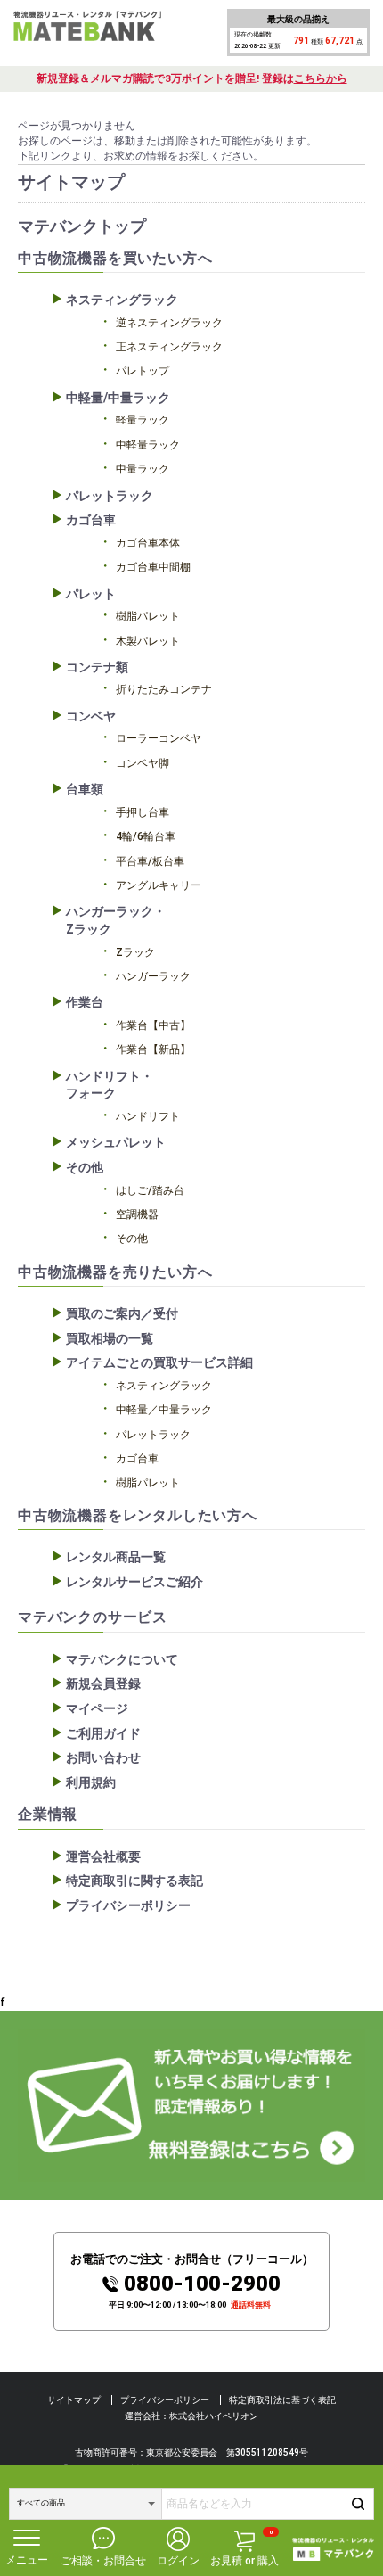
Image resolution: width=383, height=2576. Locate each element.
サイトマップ (74, 2400)
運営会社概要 (103, 1856)
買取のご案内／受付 (122, 1313)
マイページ (97, 1708)
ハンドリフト (148, 1116)
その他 (85, 1167)
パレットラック (110, 496)
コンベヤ (91, 716)
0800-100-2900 (202, 2284)
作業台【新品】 (153, 1049)
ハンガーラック (153, 976)
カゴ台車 (91, 520)
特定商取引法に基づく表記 (282, 2400)
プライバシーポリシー (128, 1905)
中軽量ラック (148, 445)
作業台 (85, 1002)
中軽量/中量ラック (118, 398)
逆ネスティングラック (169, 323)
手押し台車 (143, 812)
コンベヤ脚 (143, 763)
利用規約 (91, 1782)
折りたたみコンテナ (164, 689)
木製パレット (148, 641)
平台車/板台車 (150, 861)
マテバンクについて (122, 1659)
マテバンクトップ (82, 226)
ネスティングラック (122, 300)
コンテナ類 (97, 667)
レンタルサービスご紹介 (134, 1582)
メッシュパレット (116, 1142)
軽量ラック (143, 420)
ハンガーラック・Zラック (116, 920)
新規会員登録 (103, 1683)
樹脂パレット (148, 616)
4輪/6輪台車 (146, 836)
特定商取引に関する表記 (134, 1881)
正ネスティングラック (169, 347)
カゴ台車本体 (148, 543)
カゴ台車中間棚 (153, 567)
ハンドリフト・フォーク (110, 1085)
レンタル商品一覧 (116, 1557)
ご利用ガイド (103, 1733)
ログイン (178, 2561)
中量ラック (143, 469)
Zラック (135, 952)
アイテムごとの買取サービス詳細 (159, 1362)
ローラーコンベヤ (159, 738)
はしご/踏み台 (150, 1190)
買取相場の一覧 (110, 1338)
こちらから (321, 78)
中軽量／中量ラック (164, 1410)
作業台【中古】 (153, 1025)
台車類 (85, 789)
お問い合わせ (103, 1757)
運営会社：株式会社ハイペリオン (191, 2416)
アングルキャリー (159, 885)
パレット (91, 594)
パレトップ (143, 371)
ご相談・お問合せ (103, 2561)
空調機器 (137, 1214)
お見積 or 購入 (244, 2548)
